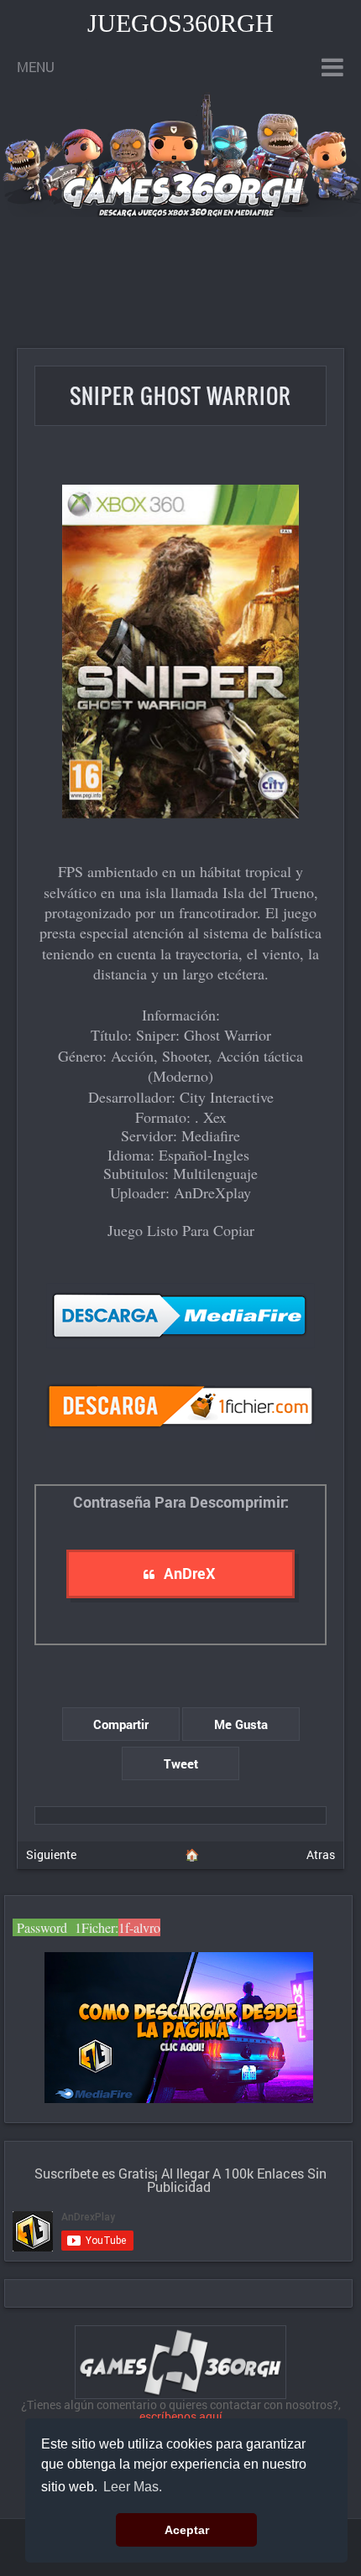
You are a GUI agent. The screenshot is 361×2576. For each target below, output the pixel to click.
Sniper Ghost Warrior (180, 395)
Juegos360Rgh (180, 23)
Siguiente (51, 1854)
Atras (321, 1854)
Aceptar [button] (187, 2530)
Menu (36, 67)
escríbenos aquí (181, 2416)
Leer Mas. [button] (133, 2487)
